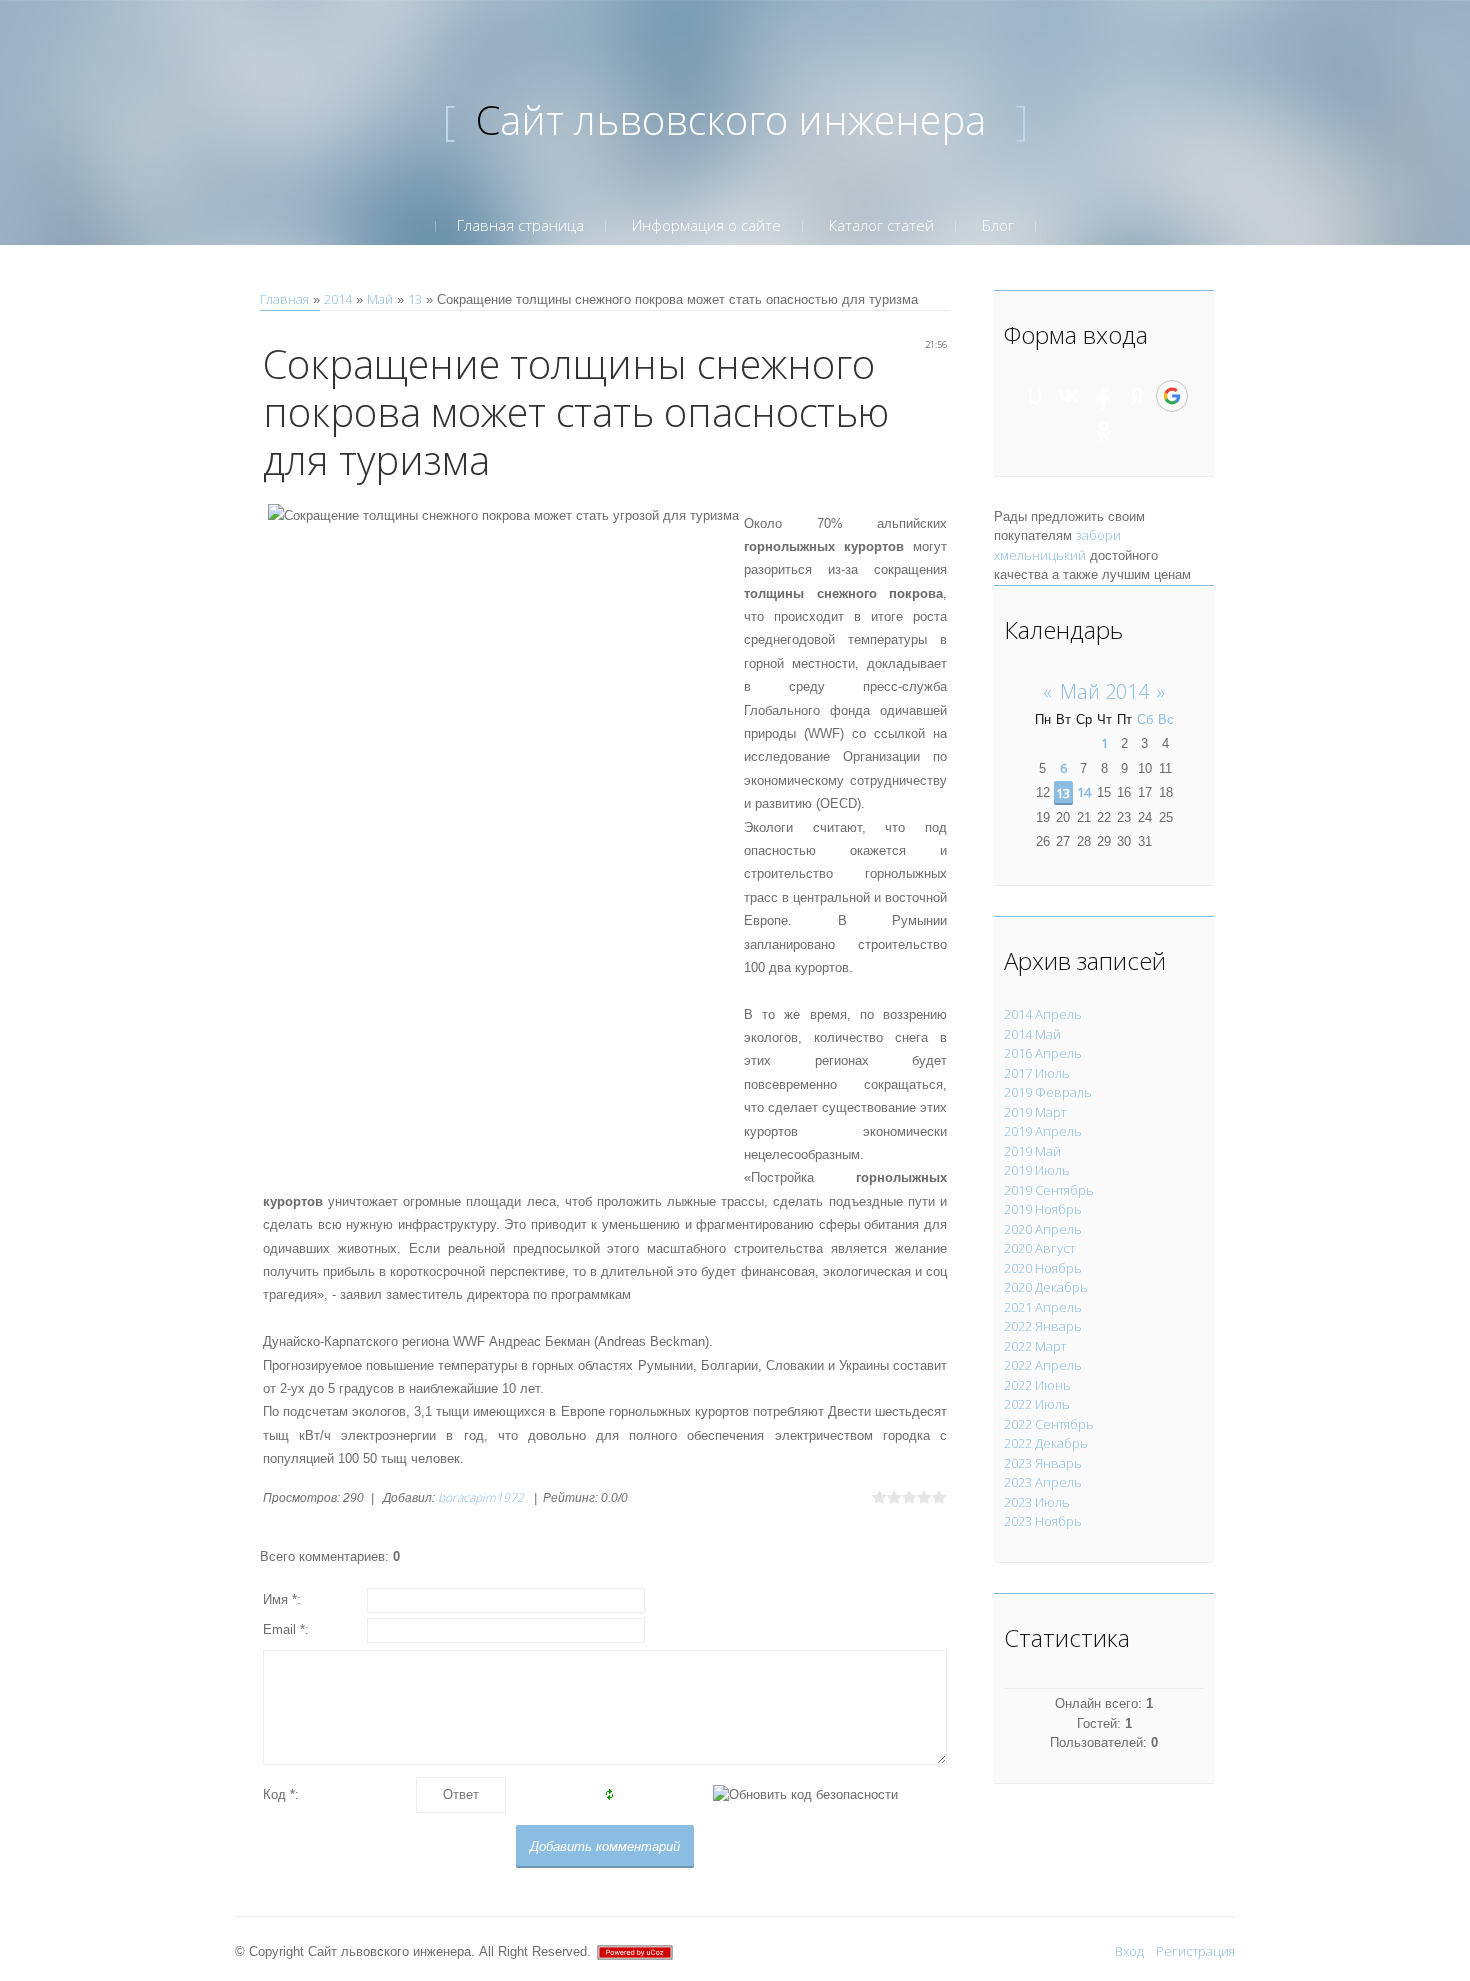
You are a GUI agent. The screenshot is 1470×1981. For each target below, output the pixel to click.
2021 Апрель (1043, 1307)
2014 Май (1032, 1034)
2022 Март (1035, 1346)
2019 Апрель (1043, 1131)
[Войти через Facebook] (1103, 396)
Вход (1129, 1951)
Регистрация (1195, 1951)
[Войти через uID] (1035, 396)
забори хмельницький (1057, 545)
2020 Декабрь (1046, 1287)
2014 (338, 299)
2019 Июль (1037, 1170)
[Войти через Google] (1172, 396)
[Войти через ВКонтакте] (1069, 396)
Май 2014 (1104, 691)
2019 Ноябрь (1043, 1209)
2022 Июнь (1037, 1385)
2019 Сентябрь (1049, 1190)
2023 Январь (1043, 1463)
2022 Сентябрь (1049, 1424)
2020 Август (1039, 1248)
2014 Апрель (1043, 1014)
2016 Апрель (1043, 1053)
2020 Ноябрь (1043, 1268)
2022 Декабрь (1046, 1443)
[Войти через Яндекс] (1137, 396)
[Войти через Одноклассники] (1104, 431)
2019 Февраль (1048, 1092)
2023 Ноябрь (1043, 1521)
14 (1084, 792)
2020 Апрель (1043, 1229)
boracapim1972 (481, 1497)
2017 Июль (1037, 1073)
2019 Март (1035, 1112)
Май (380, 299)
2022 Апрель (1043, 1365)
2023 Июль (1037, 1502)
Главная (284, 299)
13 (415, 299)
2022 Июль (1037, 1404)
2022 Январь (1043, 1326)
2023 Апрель (1043, 1482)
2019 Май (1032, 1151)
